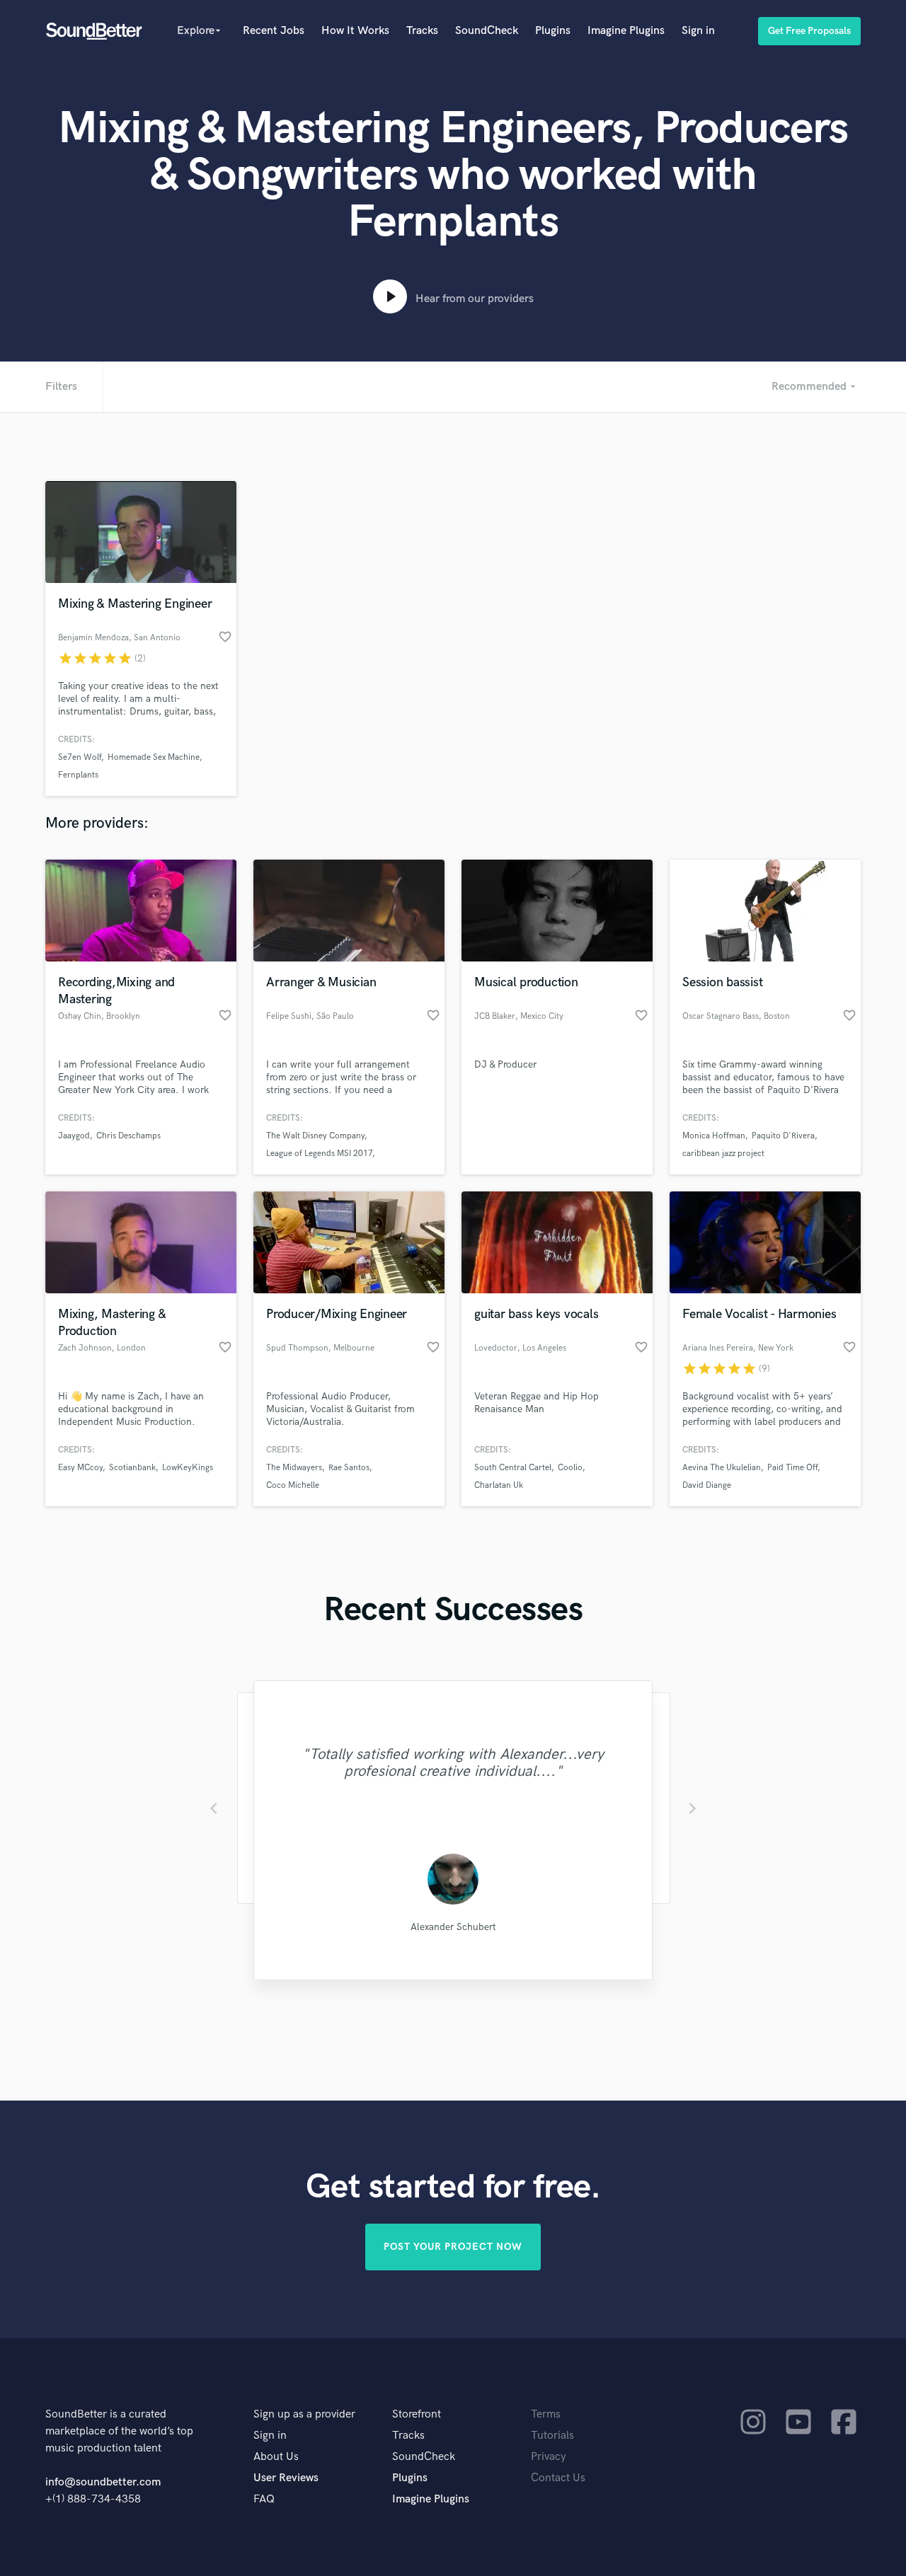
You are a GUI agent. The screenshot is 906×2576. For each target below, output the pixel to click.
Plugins (553, 31)
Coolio (570, 1468)
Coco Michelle (293, 1485)
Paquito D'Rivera (783, 1136)
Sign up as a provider (304, 2414)
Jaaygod (74, 1136)
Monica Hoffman (714, 1136)
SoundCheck (487, 31)
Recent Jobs (274, 31)
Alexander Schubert (453, 1927)
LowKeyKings (188, 1468)
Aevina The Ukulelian (722, 1468)
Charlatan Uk (499, 1485)
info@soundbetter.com (103, 2482)
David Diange (707, 1485)
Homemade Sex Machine (154, 757)
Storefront (417, 2414)
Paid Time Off (792, 1468)
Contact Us (558, 2478)
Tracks (422, 31)
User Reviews (286, 2478)
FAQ (264, 2499)
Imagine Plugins (626, 31)
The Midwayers (294, 1468)
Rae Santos (349, 1468)
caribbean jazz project (723, 1154)
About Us (276, 2457)
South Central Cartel (513, 1468)
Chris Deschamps (128, 1136)
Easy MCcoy (80, 1468)
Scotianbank (132, 1468)
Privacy (549, 2457)
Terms (546, 2414)
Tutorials (552, 2436)
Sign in (698, 31)
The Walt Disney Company (315, 1136)
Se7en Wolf (80, 757)
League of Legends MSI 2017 (319, 1154)
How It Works (355, 31)
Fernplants (78, 775)
